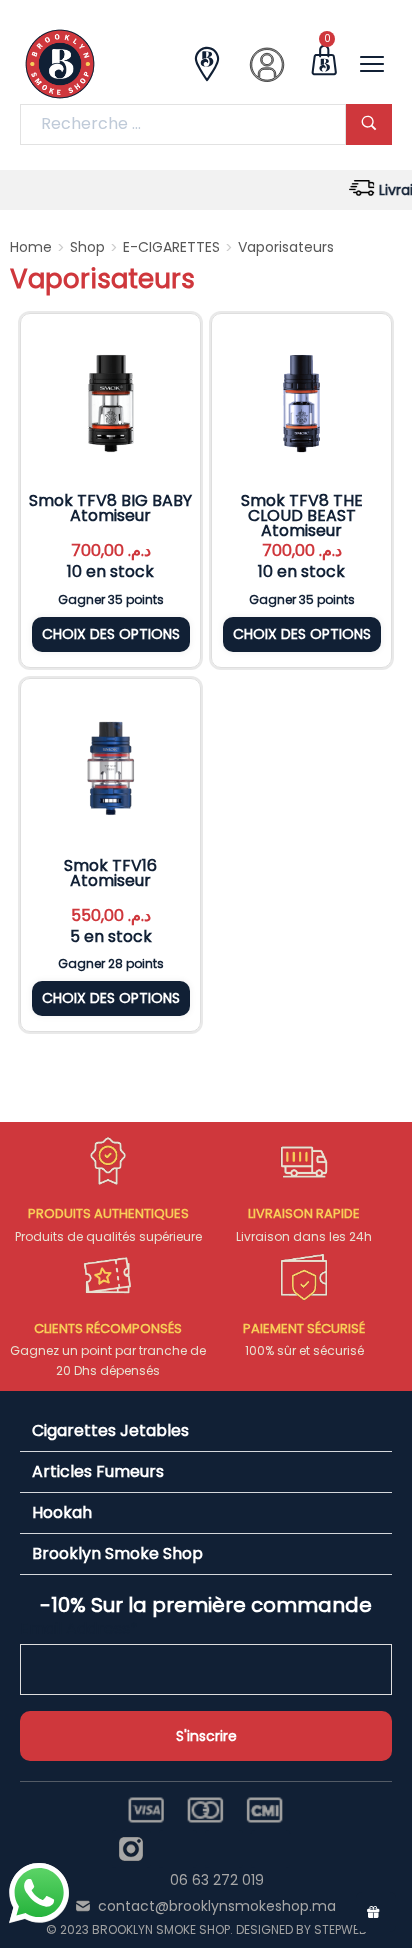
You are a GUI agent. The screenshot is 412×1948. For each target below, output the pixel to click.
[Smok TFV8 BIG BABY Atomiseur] (110, 403)
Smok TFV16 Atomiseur (110, 873)
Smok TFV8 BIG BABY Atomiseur (110, 508)
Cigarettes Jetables (110, 1430)
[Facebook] (178, 1849)
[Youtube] (224, 1849)
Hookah (62, 1512)
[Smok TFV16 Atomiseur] (110, 768)
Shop (87, 247)
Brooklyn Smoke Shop (117, 1553)
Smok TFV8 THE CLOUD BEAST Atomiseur (302, 515)
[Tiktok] (270, 1849)
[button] (206, 1431)
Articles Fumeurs (98, 1471)
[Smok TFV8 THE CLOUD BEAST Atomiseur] (301, 403)
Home (31, 247)
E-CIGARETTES (171, 247)
